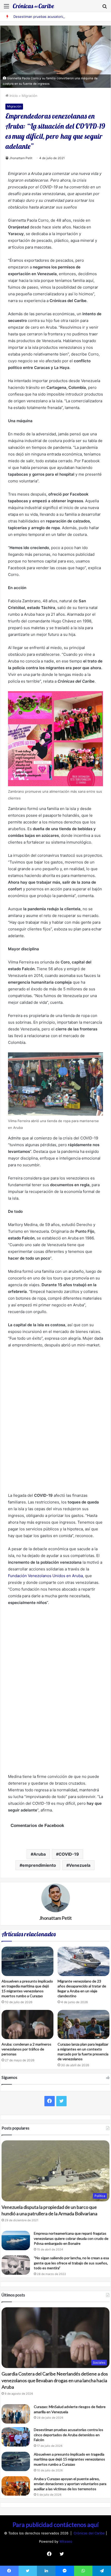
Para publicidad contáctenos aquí (56, 2525)
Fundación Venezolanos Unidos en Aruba (45, 1576)
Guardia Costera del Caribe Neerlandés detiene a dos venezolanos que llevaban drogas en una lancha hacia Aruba (55, 2380)
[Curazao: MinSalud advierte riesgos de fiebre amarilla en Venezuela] (16, 2414)
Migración (30, 96)
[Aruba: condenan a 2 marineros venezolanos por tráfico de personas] (27, 2024)
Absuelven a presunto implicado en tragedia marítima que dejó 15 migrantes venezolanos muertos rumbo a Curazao (69, 2459)
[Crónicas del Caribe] (34, 6)
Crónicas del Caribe (90, 2533)
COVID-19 (69, 1854)
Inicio (13, 96)
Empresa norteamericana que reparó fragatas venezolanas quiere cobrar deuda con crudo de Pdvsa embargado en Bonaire (71, 2238)
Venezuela (80, 1865)
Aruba (39, 1854)
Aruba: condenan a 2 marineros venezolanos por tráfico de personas (26, 2049)
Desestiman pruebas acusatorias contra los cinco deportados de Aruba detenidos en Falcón (69, 2435)
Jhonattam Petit (21, 158)
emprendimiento (39, 1865)
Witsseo (66, 2541)
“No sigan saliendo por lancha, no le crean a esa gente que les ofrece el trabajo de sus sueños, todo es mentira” (71, 2263)
